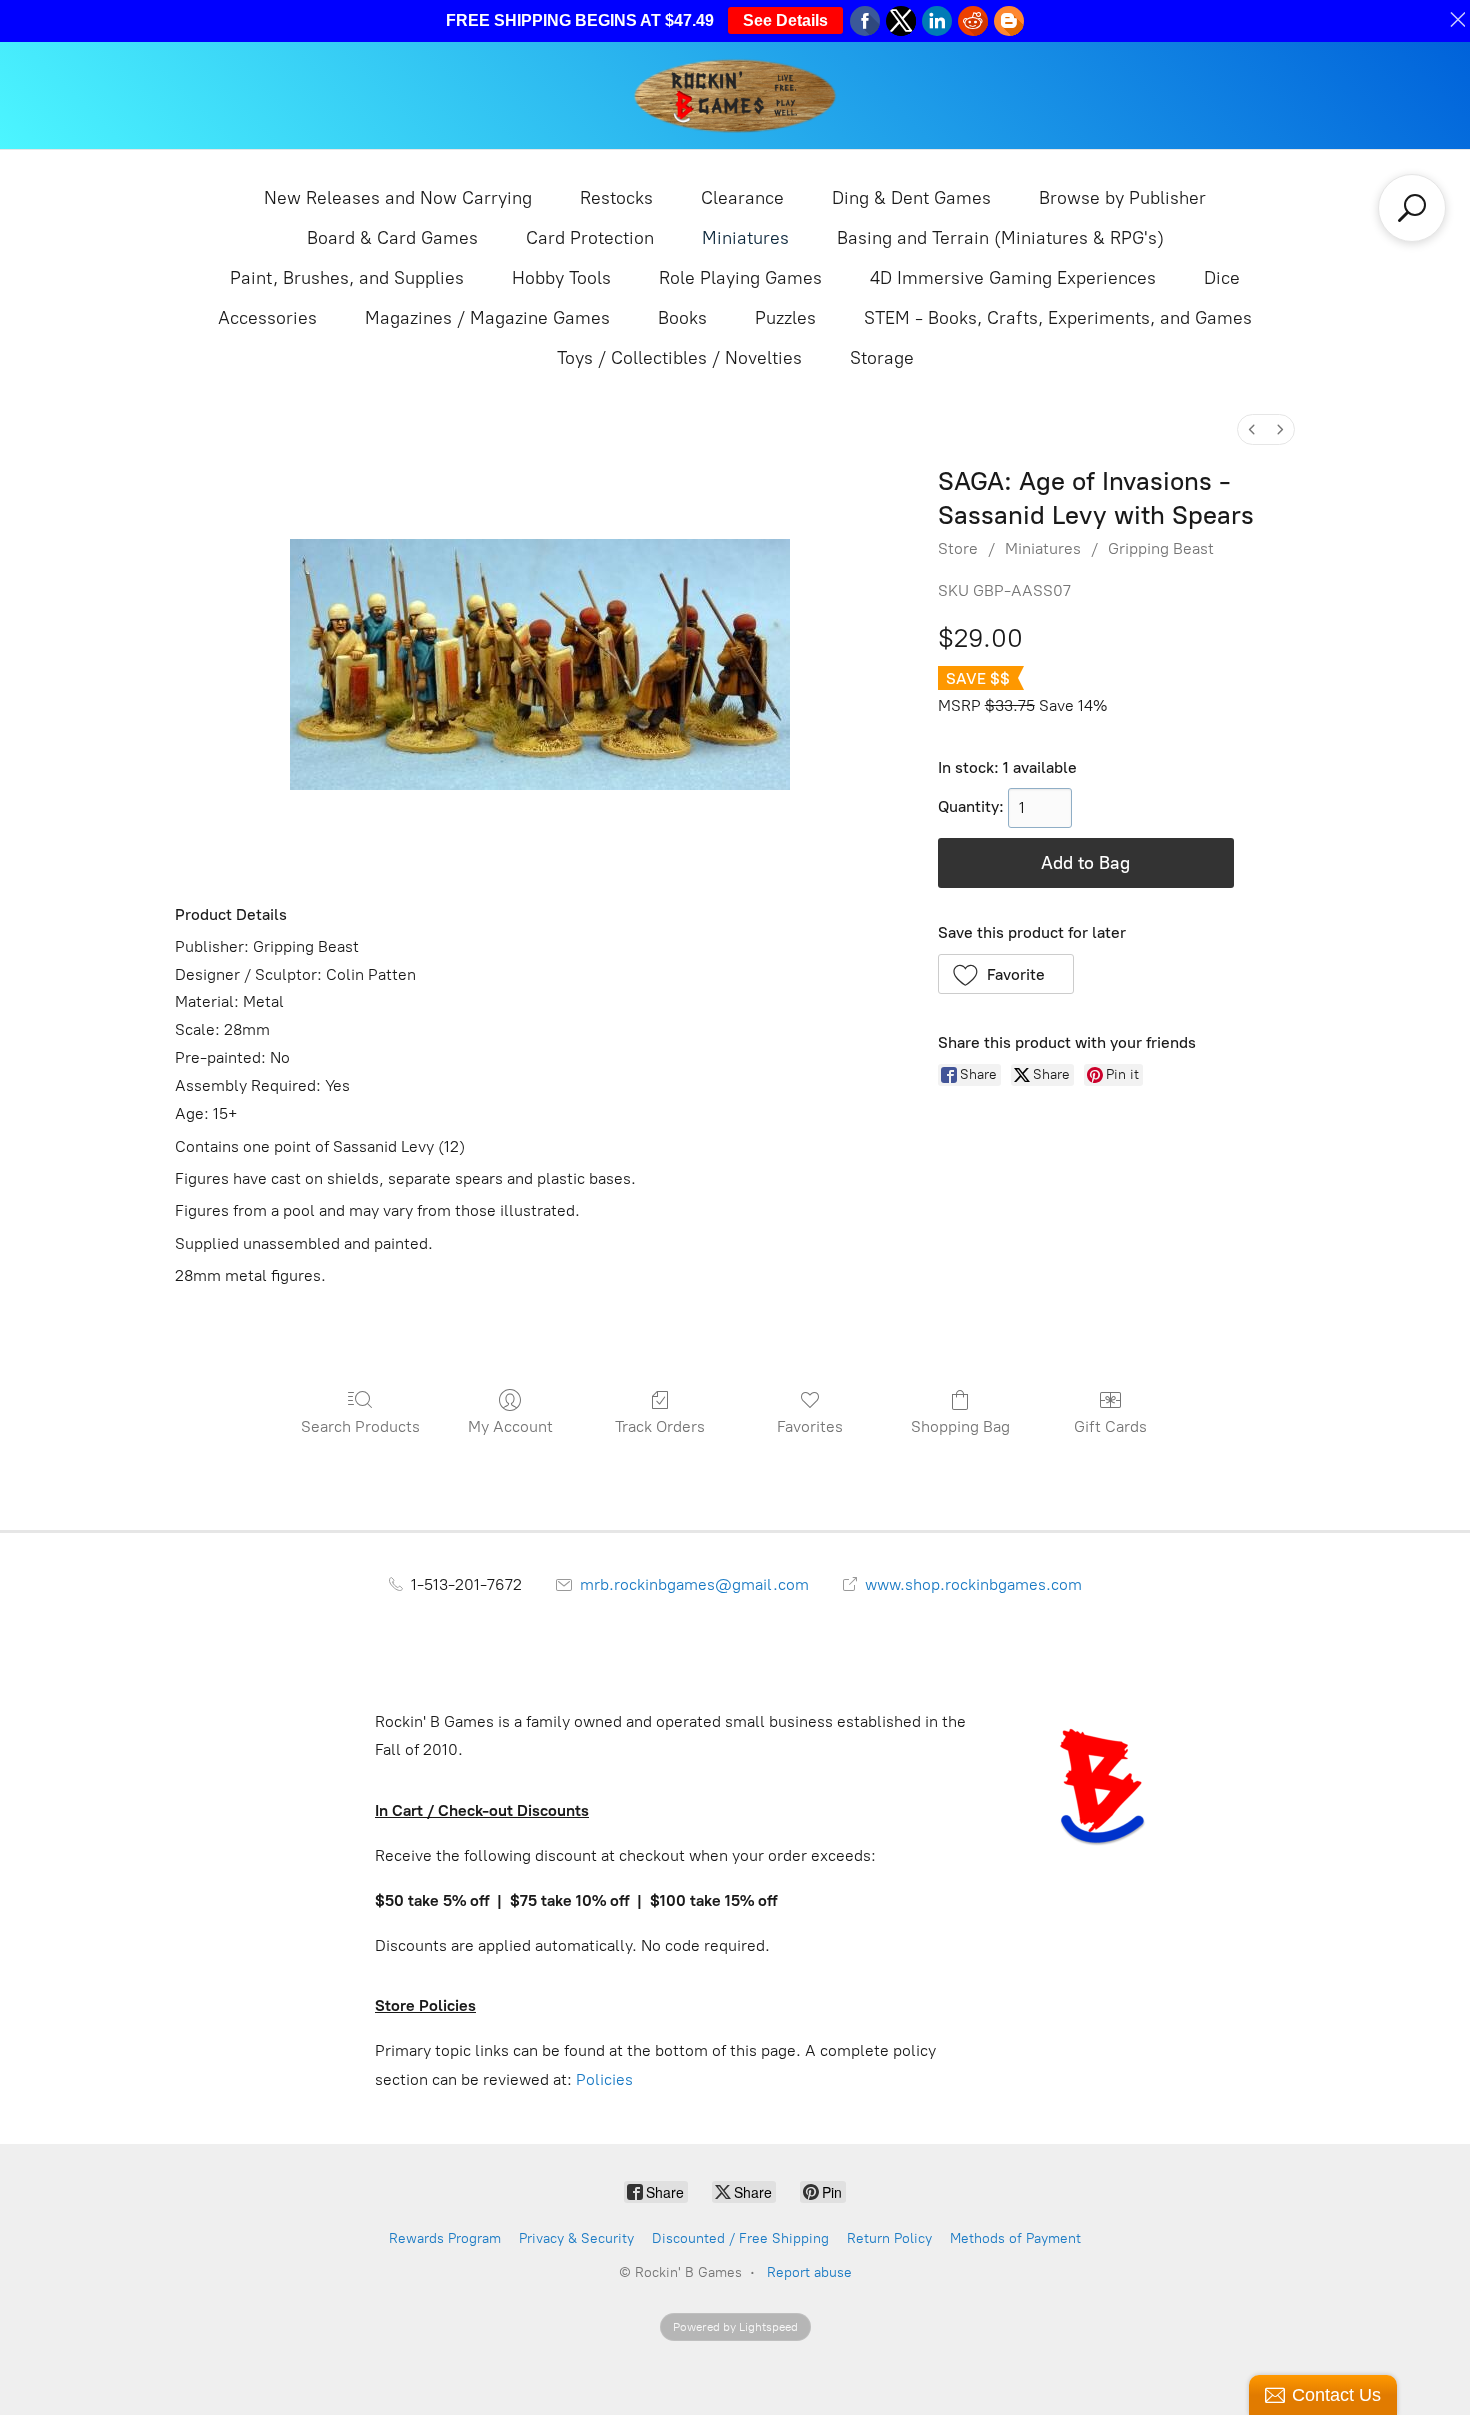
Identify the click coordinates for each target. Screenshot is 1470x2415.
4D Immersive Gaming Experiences (1013, 278)
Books (682, 318)
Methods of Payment (1015, 2238)
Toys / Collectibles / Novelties (679, 358)
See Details (785, 20)
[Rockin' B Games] (735, 95)
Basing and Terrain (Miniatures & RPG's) (1000, 238)
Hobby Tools (561, 278)
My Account (510, 1426)
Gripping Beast (1161, 548)
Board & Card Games (392, 238)
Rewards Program (445, 2238)
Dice (1222, 278)
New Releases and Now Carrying (398, 198)
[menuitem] (1252, 429)
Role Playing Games (740, 278)
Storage (882, 358)
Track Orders (660, 1426)
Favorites (810, 1426)
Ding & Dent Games (911, 198)
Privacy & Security (576, 2238)
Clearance (742, 198)
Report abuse (809, 2272)
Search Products (360, 1426)
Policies (604, 2079)
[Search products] (1412, 208)
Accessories (267, 318)
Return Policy (889, 2238)
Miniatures (745, 238)
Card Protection (590, 238)
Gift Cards (1110, 1426)
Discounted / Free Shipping (740, 2238)
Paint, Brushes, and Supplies (347, 278)
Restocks (616, 198)
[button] (1006, 974)
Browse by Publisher (1122, 198)
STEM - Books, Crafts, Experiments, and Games (1058, 318)
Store (958, 548)
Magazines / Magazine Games (487, 318)
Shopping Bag (960, 1426)
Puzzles (785, 318)
